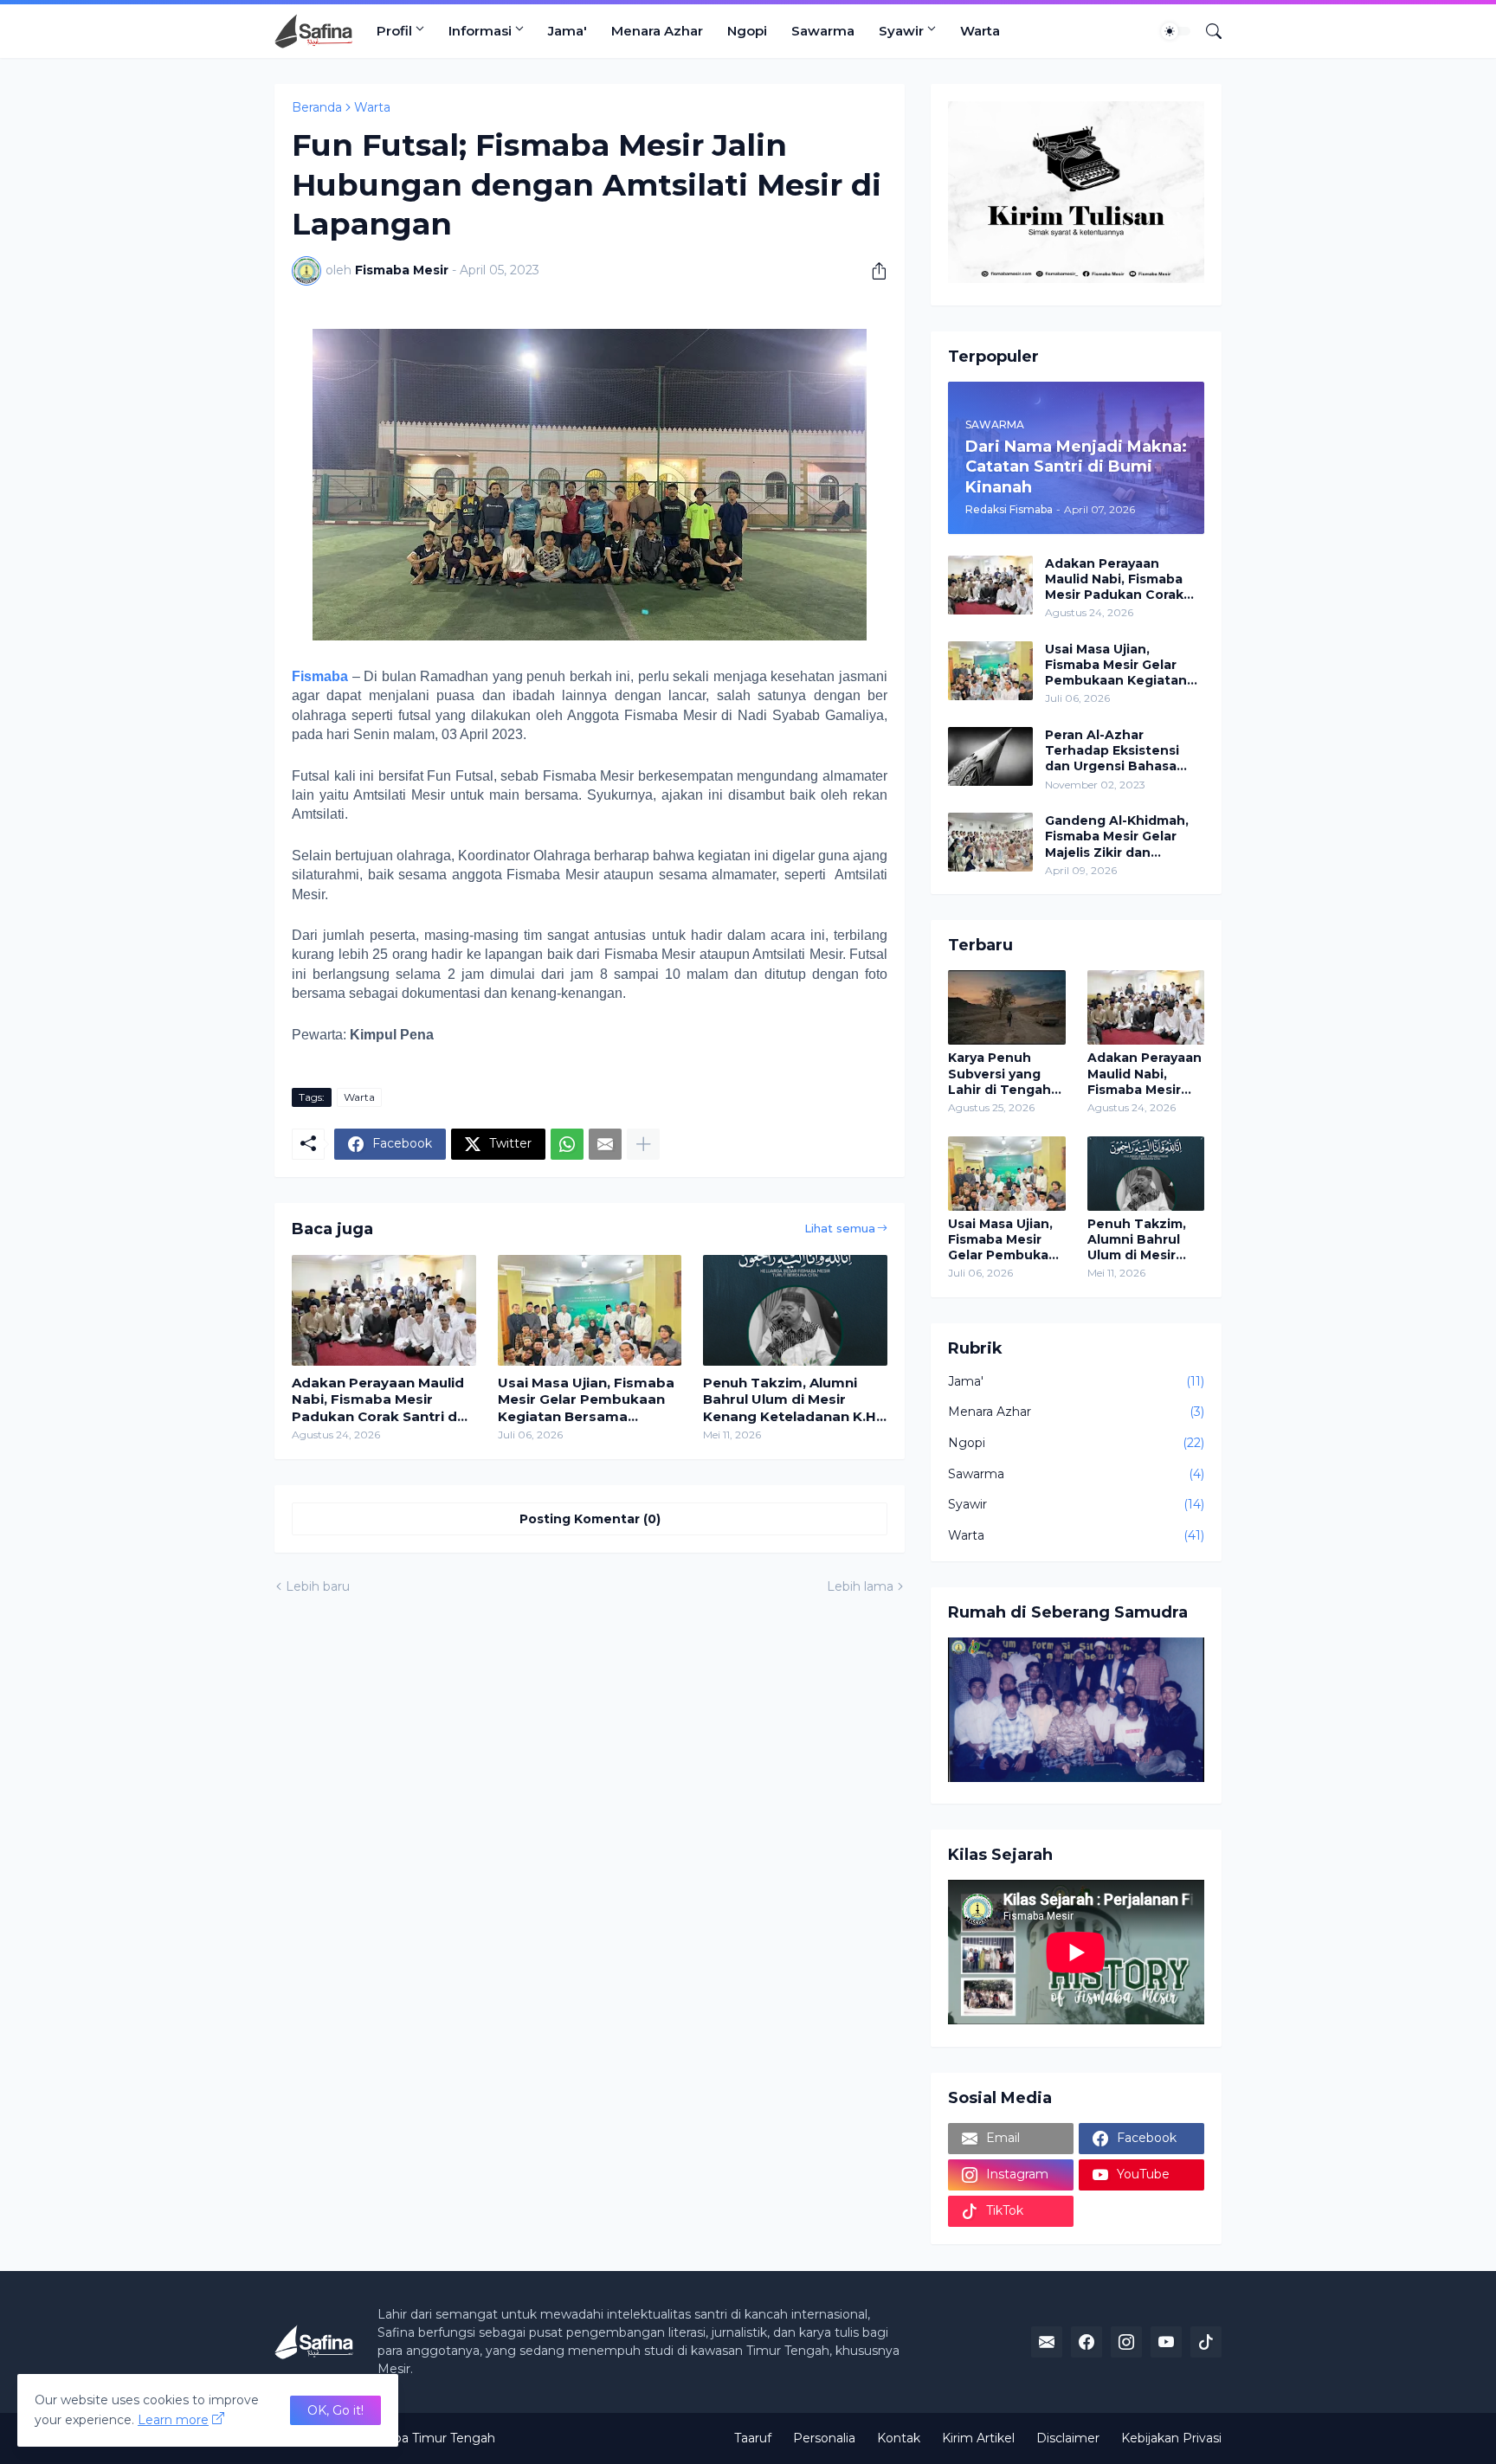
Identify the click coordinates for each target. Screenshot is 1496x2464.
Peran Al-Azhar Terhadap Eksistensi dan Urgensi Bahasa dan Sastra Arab (1112, 751)
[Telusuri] (1207, 31)
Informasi (480, 31)
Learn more (173, 2420)
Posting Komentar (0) (590, 1519)
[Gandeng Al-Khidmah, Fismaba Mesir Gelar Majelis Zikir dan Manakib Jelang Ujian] (990, 842)
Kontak (899, 2438)
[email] (1047, 2342)
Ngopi (747, 31)
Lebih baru (318, 1586)
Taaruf (753, 2438)
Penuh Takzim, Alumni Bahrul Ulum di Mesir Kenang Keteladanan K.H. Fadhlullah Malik (791, 1400)
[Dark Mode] (1176, 31)
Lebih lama (860, 1586)
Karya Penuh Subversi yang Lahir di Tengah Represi (999, 1074)
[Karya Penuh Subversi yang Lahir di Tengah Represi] (1007, 1007)
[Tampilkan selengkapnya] (643, 1144)
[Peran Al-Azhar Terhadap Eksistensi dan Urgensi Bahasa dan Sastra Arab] (990, 756)
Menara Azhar (657, 31)
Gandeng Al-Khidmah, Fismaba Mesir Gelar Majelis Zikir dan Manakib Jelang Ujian (1117, 836)
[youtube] (1166, 2342)
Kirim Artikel (978, 2438)
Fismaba (320, 676)
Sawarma (823, 31)
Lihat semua (840, 1228)
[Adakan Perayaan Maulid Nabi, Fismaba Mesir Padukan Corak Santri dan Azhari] (384, 1310)
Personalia (824, 2438)
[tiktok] (1206, 2342)
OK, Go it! (335, 2410)
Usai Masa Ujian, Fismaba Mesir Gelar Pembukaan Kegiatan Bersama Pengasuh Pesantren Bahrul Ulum (586, 1400)
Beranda (317, 107)
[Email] (605, 1144)
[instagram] (1126, 2342)
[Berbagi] (873, 271)
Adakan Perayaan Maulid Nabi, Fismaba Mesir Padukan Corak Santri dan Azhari (383, 1400)
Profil (394, 31)
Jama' (567, 31)
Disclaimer (1068, 2438)
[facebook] (1087, 2342)
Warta (980, 31)
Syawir (901, 31)
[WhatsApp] (567, 1144)
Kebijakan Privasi (1171, 2438)
